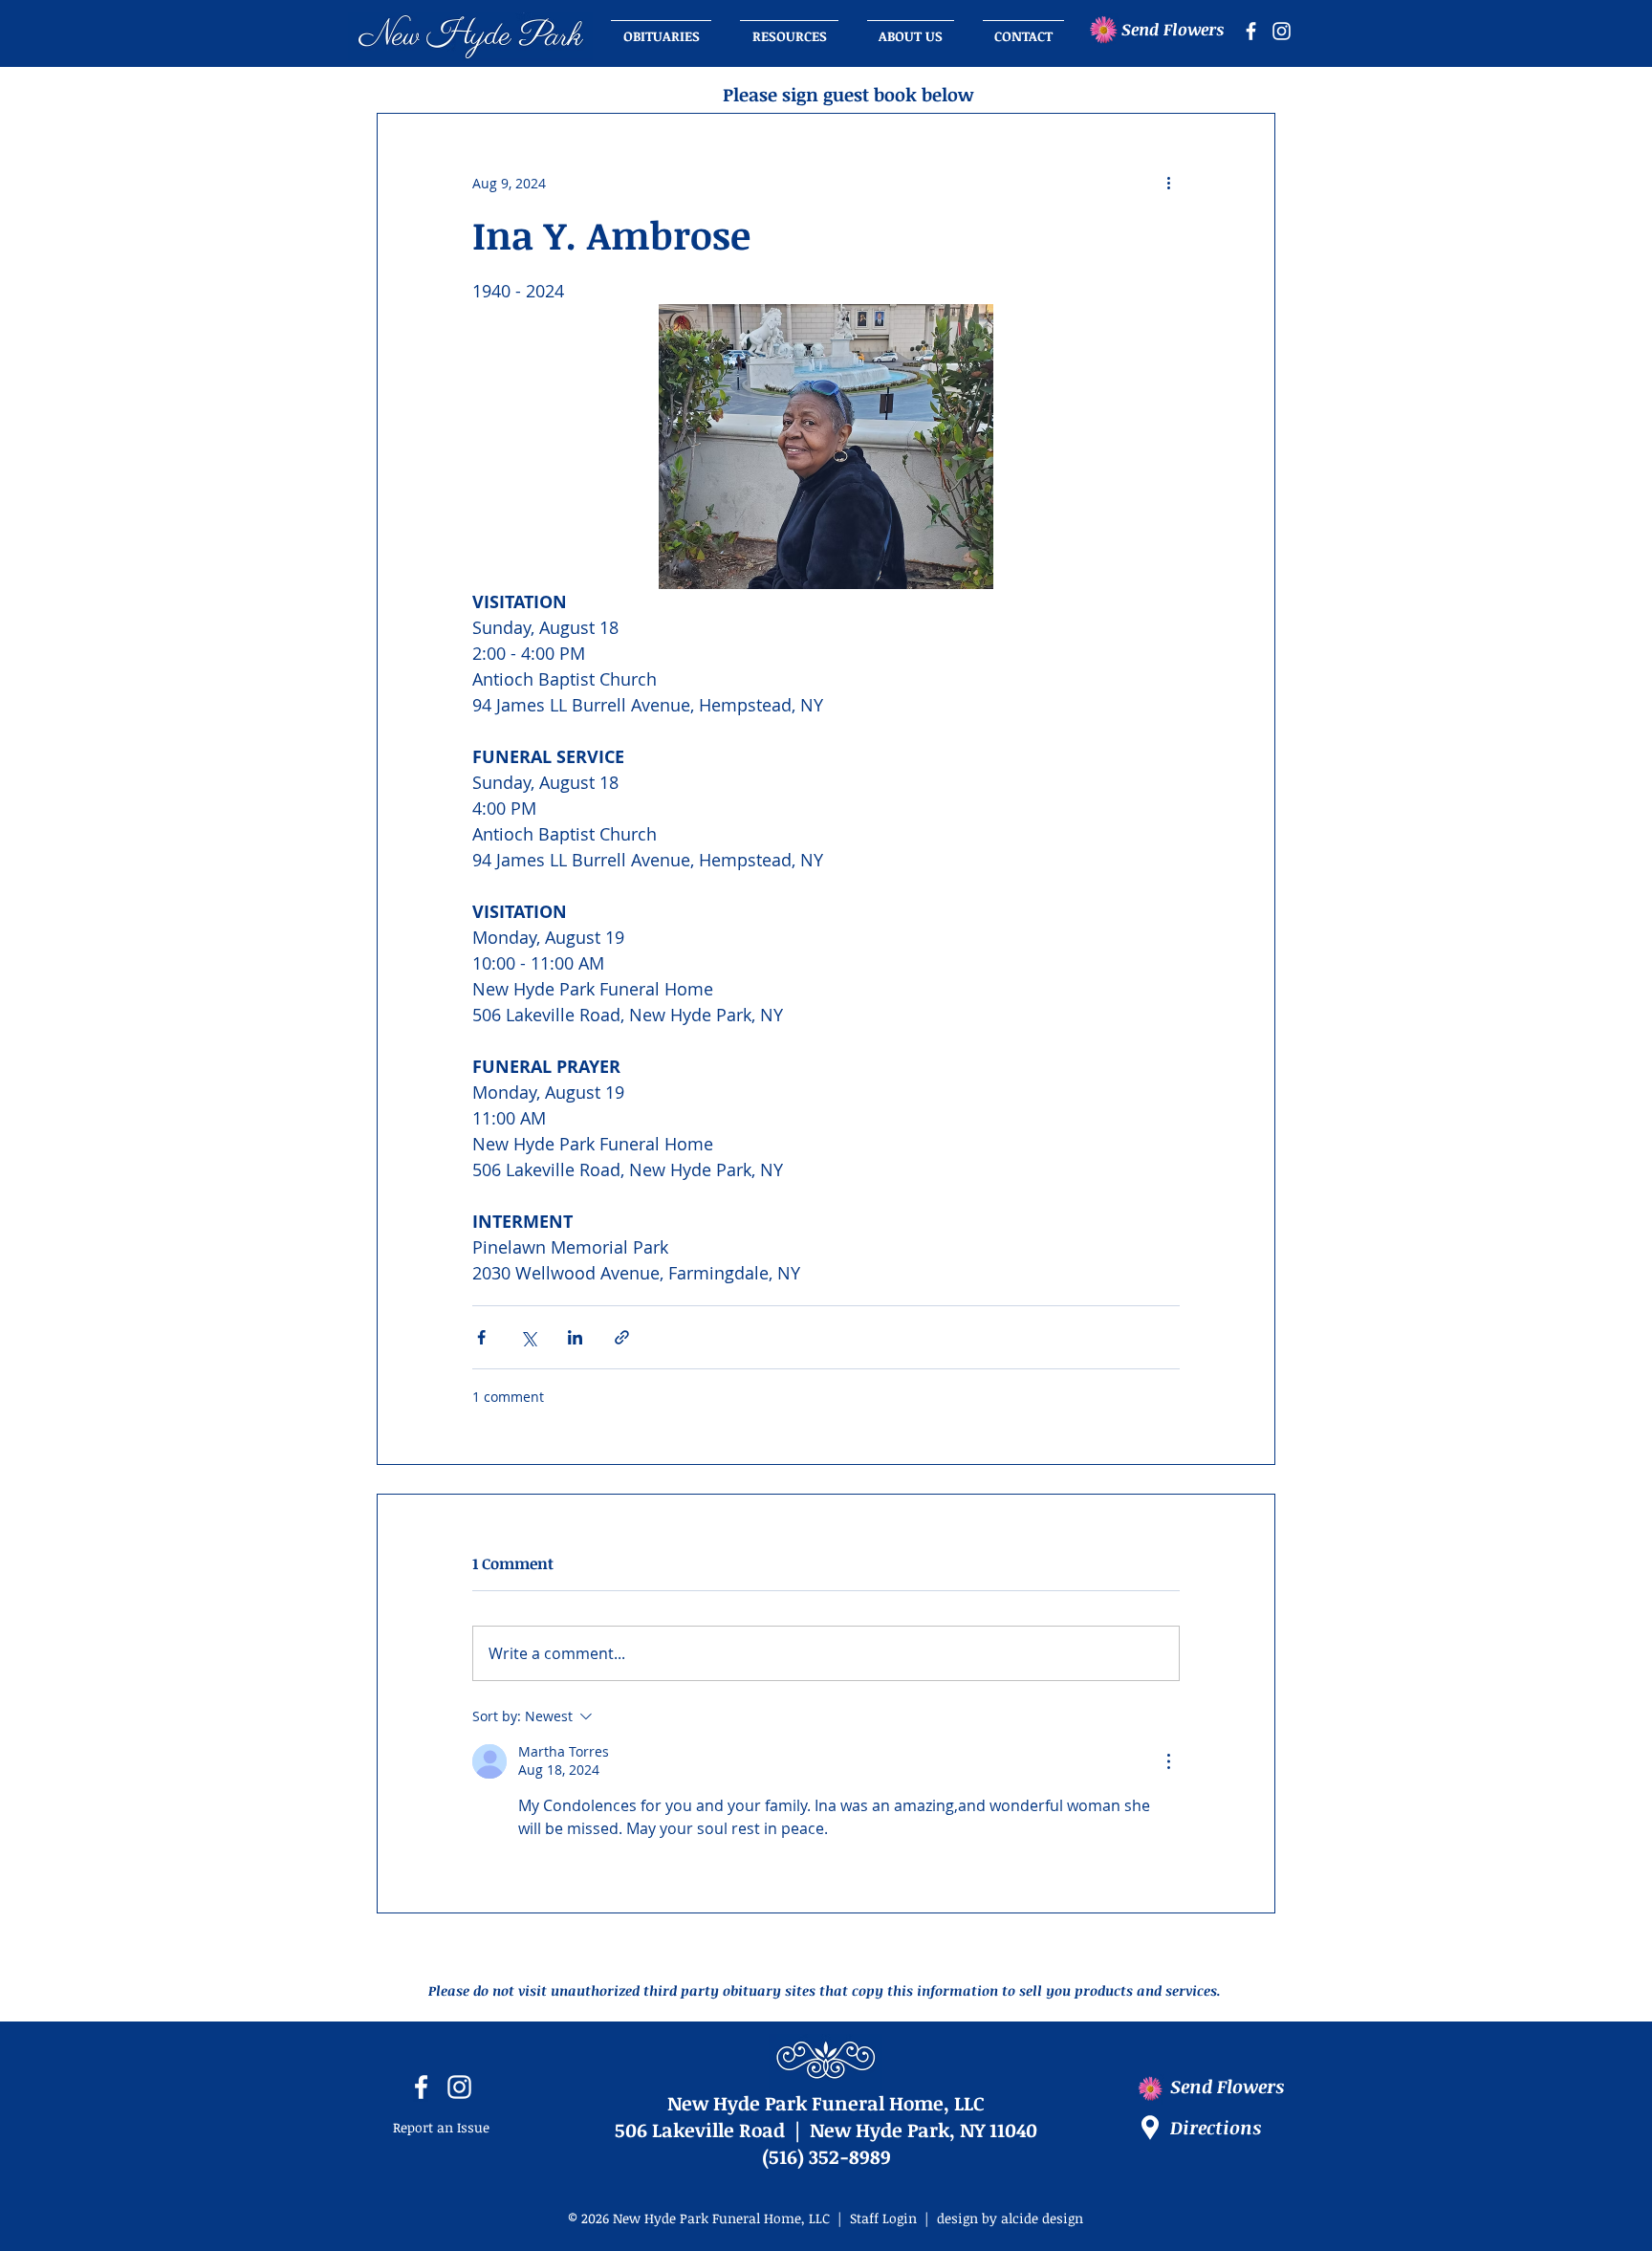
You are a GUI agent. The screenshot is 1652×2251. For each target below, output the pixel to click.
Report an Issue (441, 2127)
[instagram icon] (1282, 31)
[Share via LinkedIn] (575, 1337)
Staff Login (883, 2218)
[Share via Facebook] (481, 1337)
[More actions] (1168, 183)
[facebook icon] (1251, 31)
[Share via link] (622, 1337)
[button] (911, 28)
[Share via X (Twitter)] (528, 1337)
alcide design (1042, 2218)
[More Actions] (1168, 1761)
